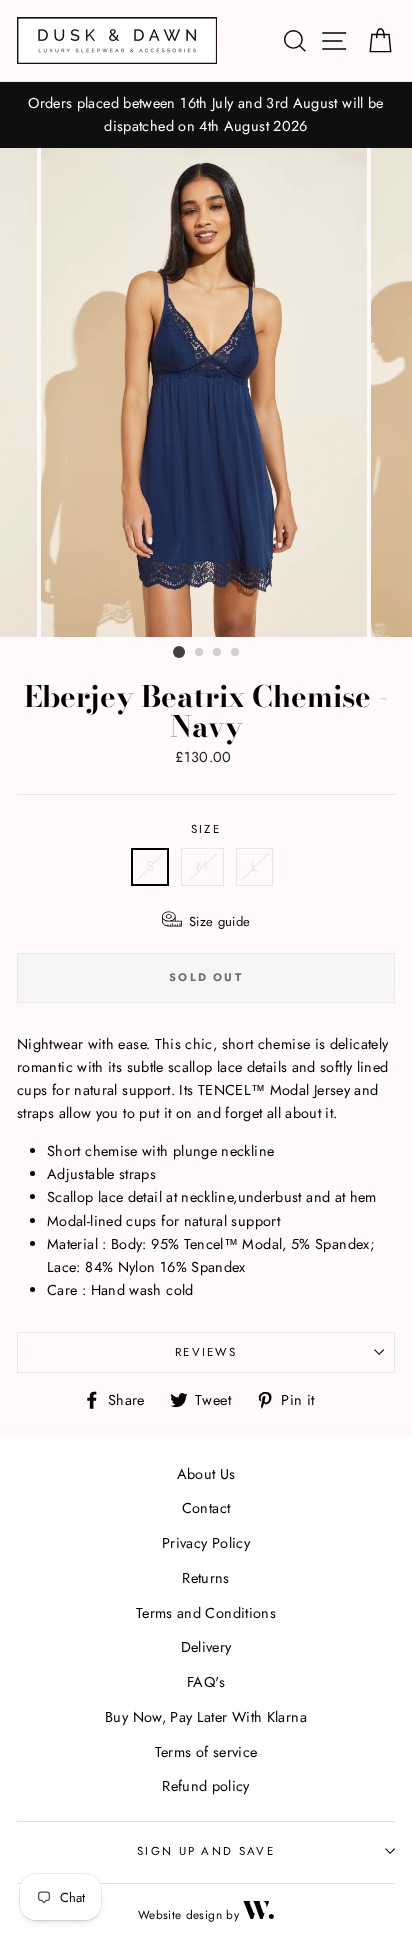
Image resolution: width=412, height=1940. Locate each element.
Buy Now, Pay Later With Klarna (206, 1717)
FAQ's (206, 1682)
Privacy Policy (206, 1543)
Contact (206, 1508)
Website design (180, 1914)
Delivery (206, 1647)
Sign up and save (206, 1851)
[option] (206, 115)
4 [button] (236, 653)
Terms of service (206, 1752)
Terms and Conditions (206, 1613)
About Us (206, 1474)
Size (206, 829)
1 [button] (179, 652)
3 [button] (218, 653)
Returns (206, 1578)
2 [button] (200, 653)
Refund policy (206, 1786)
